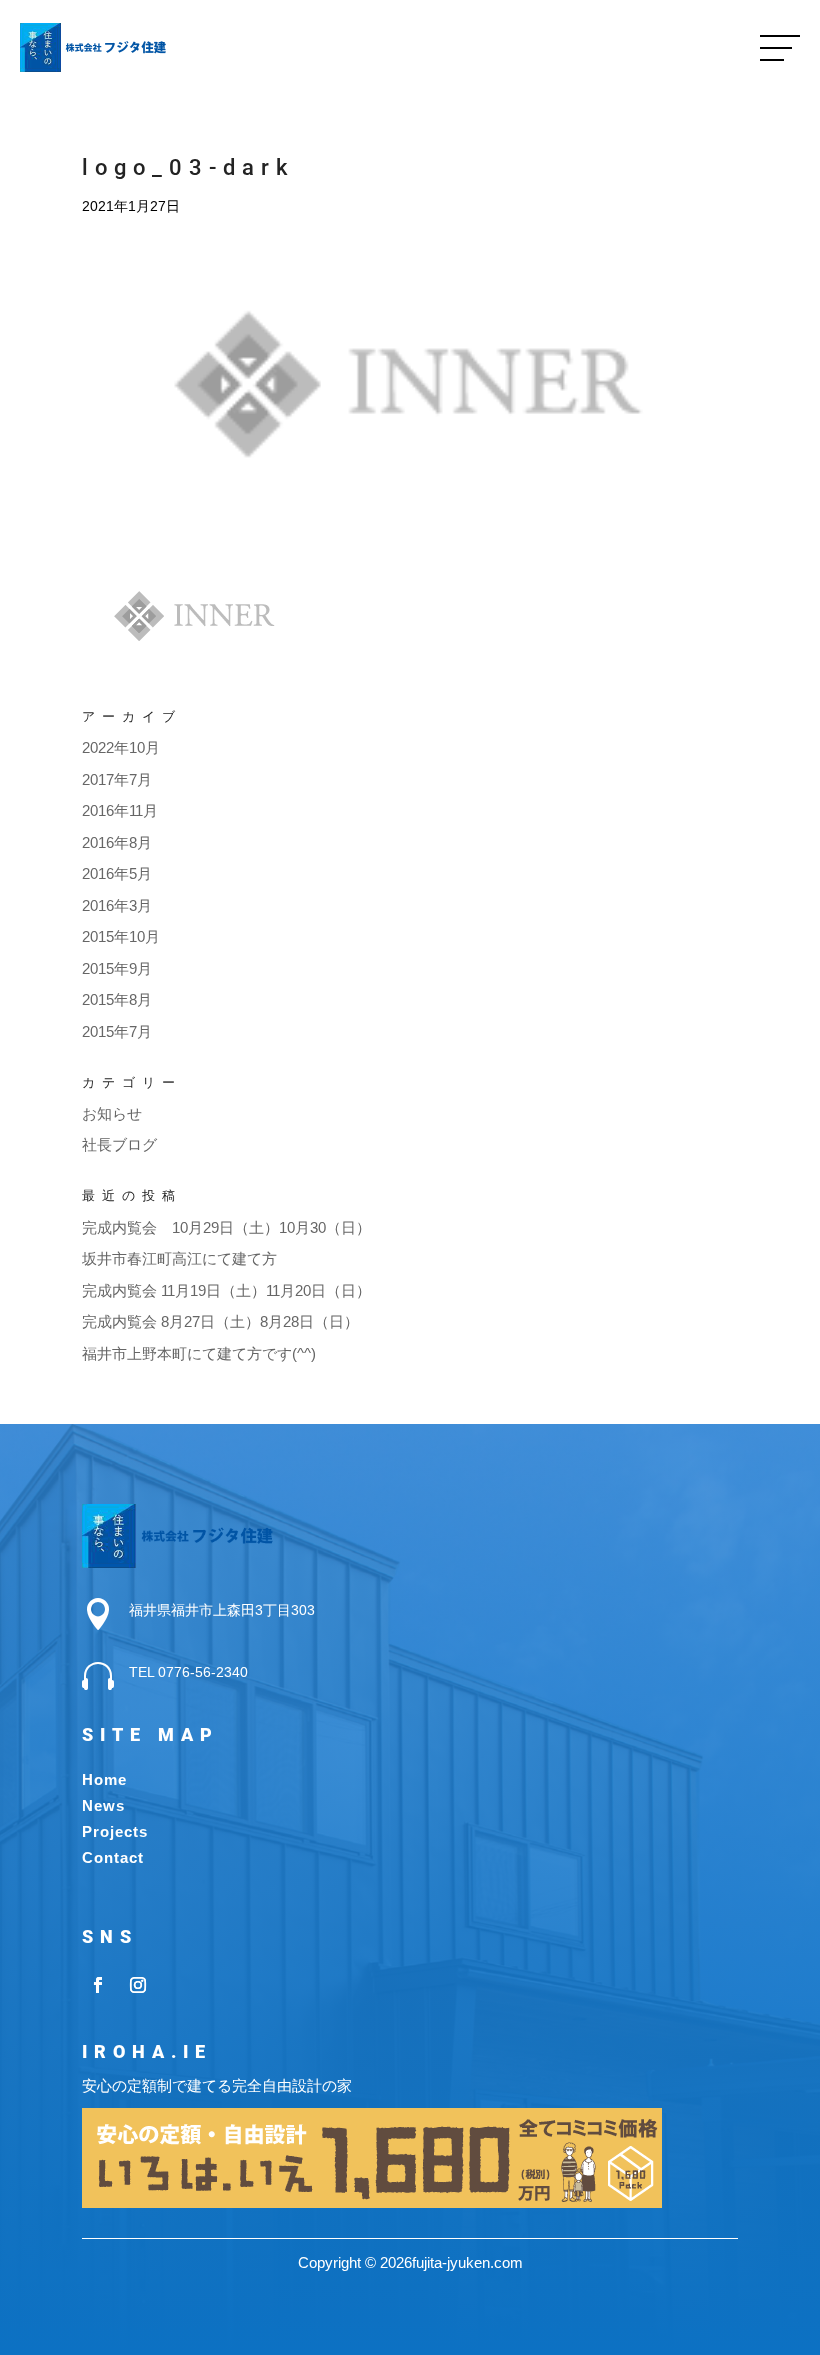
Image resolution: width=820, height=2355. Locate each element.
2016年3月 (117, 905)
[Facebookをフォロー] (98, 1985)
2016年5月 (117, 873)
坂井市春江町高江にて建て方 (179, 1258)
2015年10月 (121, 936)
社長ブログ (119, 1144)
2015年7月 (117, 1031)
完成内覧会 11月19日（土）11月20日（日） (226, 1290)
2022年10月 (121, 747)
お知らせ (112, 1113)
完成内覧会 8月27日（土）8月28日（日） (220, 1321)
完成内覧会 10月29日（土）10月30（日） (226, 1227)
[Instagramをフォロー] (138, 1985)
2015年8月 (117, 999)
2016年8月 (117, 842)
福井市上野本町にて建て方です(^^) (199, 1353)
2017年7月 (117, 779)
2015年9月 (117, 968)
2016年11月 (120, 810)
